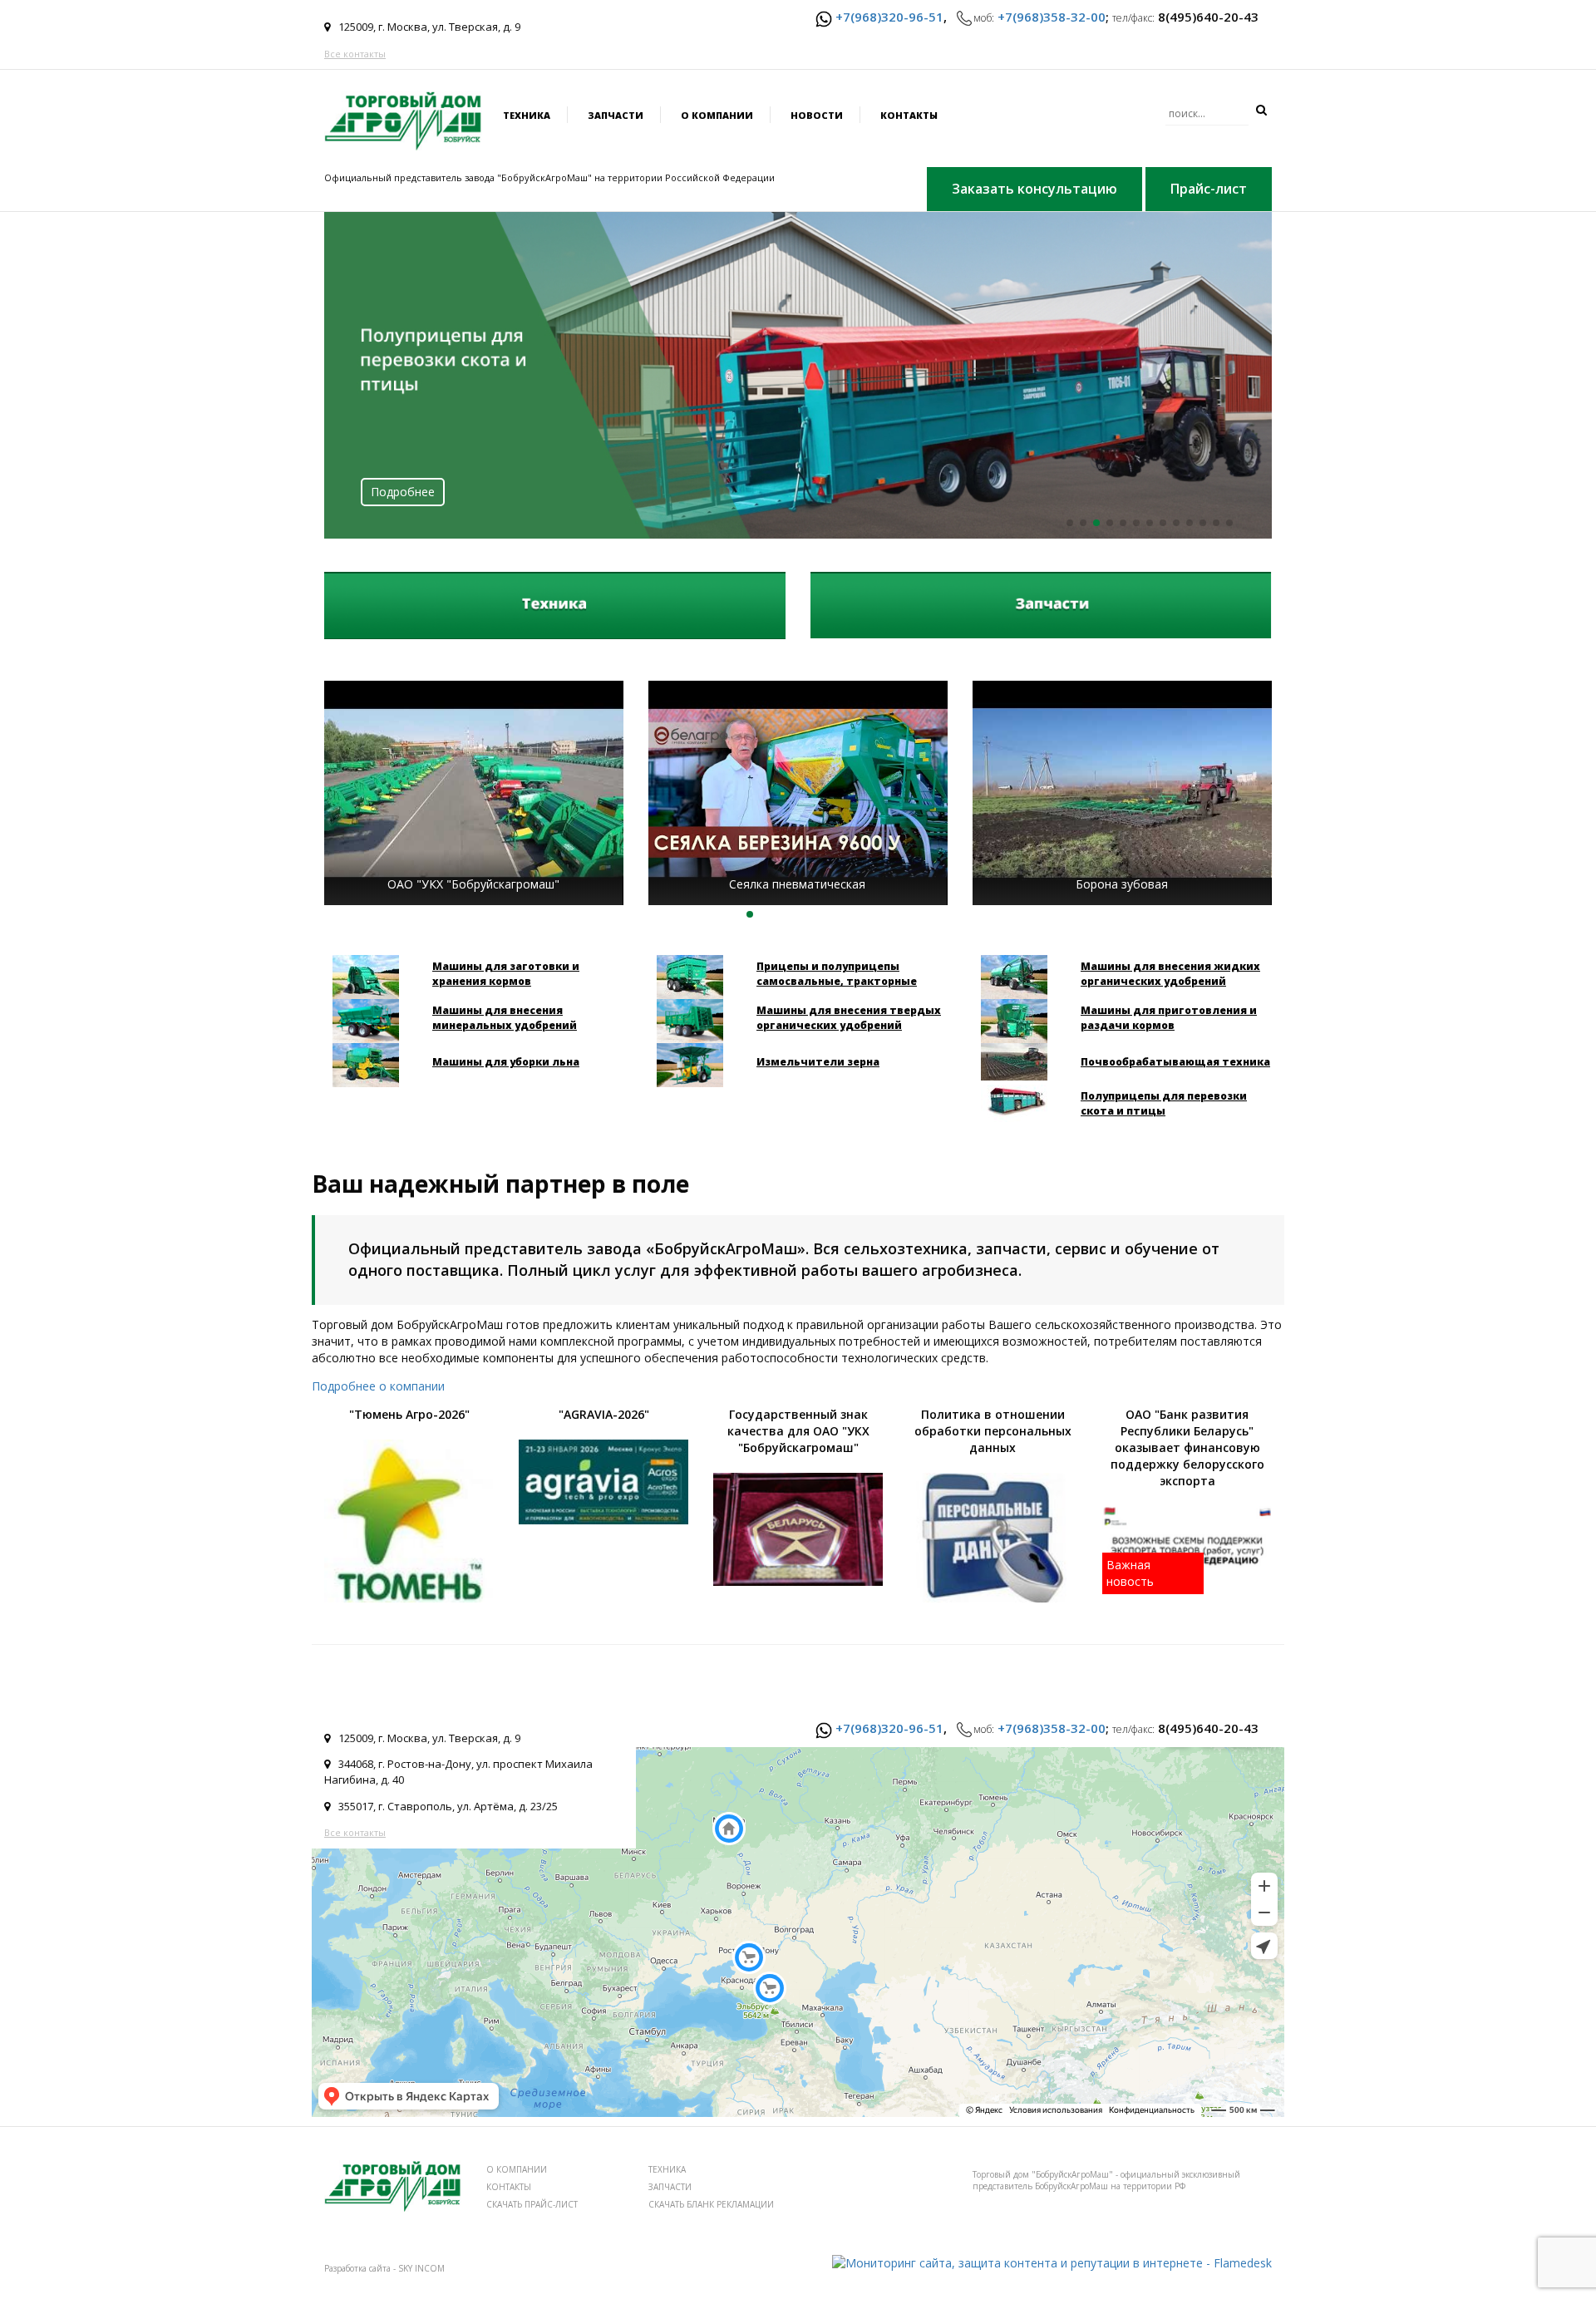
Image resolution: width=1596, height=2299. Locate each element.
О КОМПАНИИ (517, 2169)
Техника (527, 115)
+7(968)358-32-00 (1052, 17)
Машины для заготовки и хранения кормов (506, 974)
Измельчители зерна (818, 1062)
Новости (817, 115)
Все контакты (355, 54)
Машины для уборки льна (506, 1062)
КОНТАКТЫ (509, 2187)
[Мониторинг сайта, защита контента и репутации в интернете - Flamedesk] (1052, 2262)
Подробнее (403, 492)
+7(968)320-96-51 (889, 17)
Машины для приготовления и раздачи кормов (1169, 1018)
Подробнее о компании (378, 1386)
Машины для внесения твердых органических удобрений (849, 1018)
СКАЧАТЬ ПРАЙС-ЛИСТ (532, 2204)
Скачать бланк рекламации (711, 2204)
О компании (717, 115)
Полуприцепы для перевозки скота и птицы (1164, 1103)
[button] (1070, 523)
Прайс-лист (1209, 189)
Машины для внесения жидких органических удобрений (1170, 974)
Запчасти (616, 115)
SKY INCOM (421, 2268)
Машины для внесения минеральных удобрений (505, 1018)
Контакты (909, 115)
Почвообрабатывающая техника (1175, 1062)
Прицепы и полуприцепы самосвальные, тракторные (837, 974)
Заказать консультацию (1034, 189)
